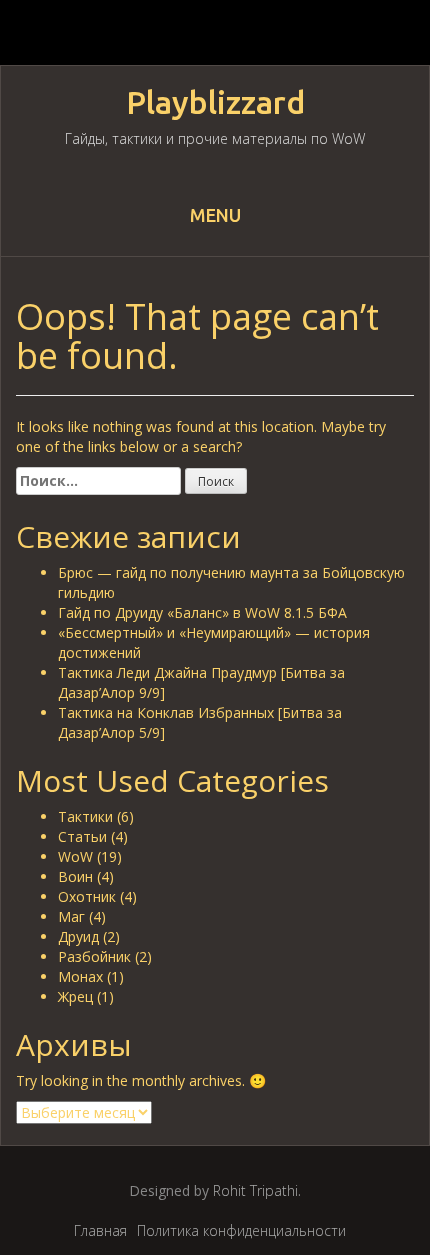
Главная (100, 1230)
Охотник (87, 896)
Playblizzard (215, 102)
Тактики (85, 816)
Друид (78, 936)
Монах (80, 976)
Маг (71, 916)
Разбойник (94, 956)
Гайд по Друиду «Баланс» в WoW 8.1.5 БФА (202, 612)
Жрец (75, 996)
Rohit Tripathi (255, 1190)
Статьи (82, 836)
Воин (75, 876)
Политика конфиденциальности (241, 1230)
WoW (75, 856)
